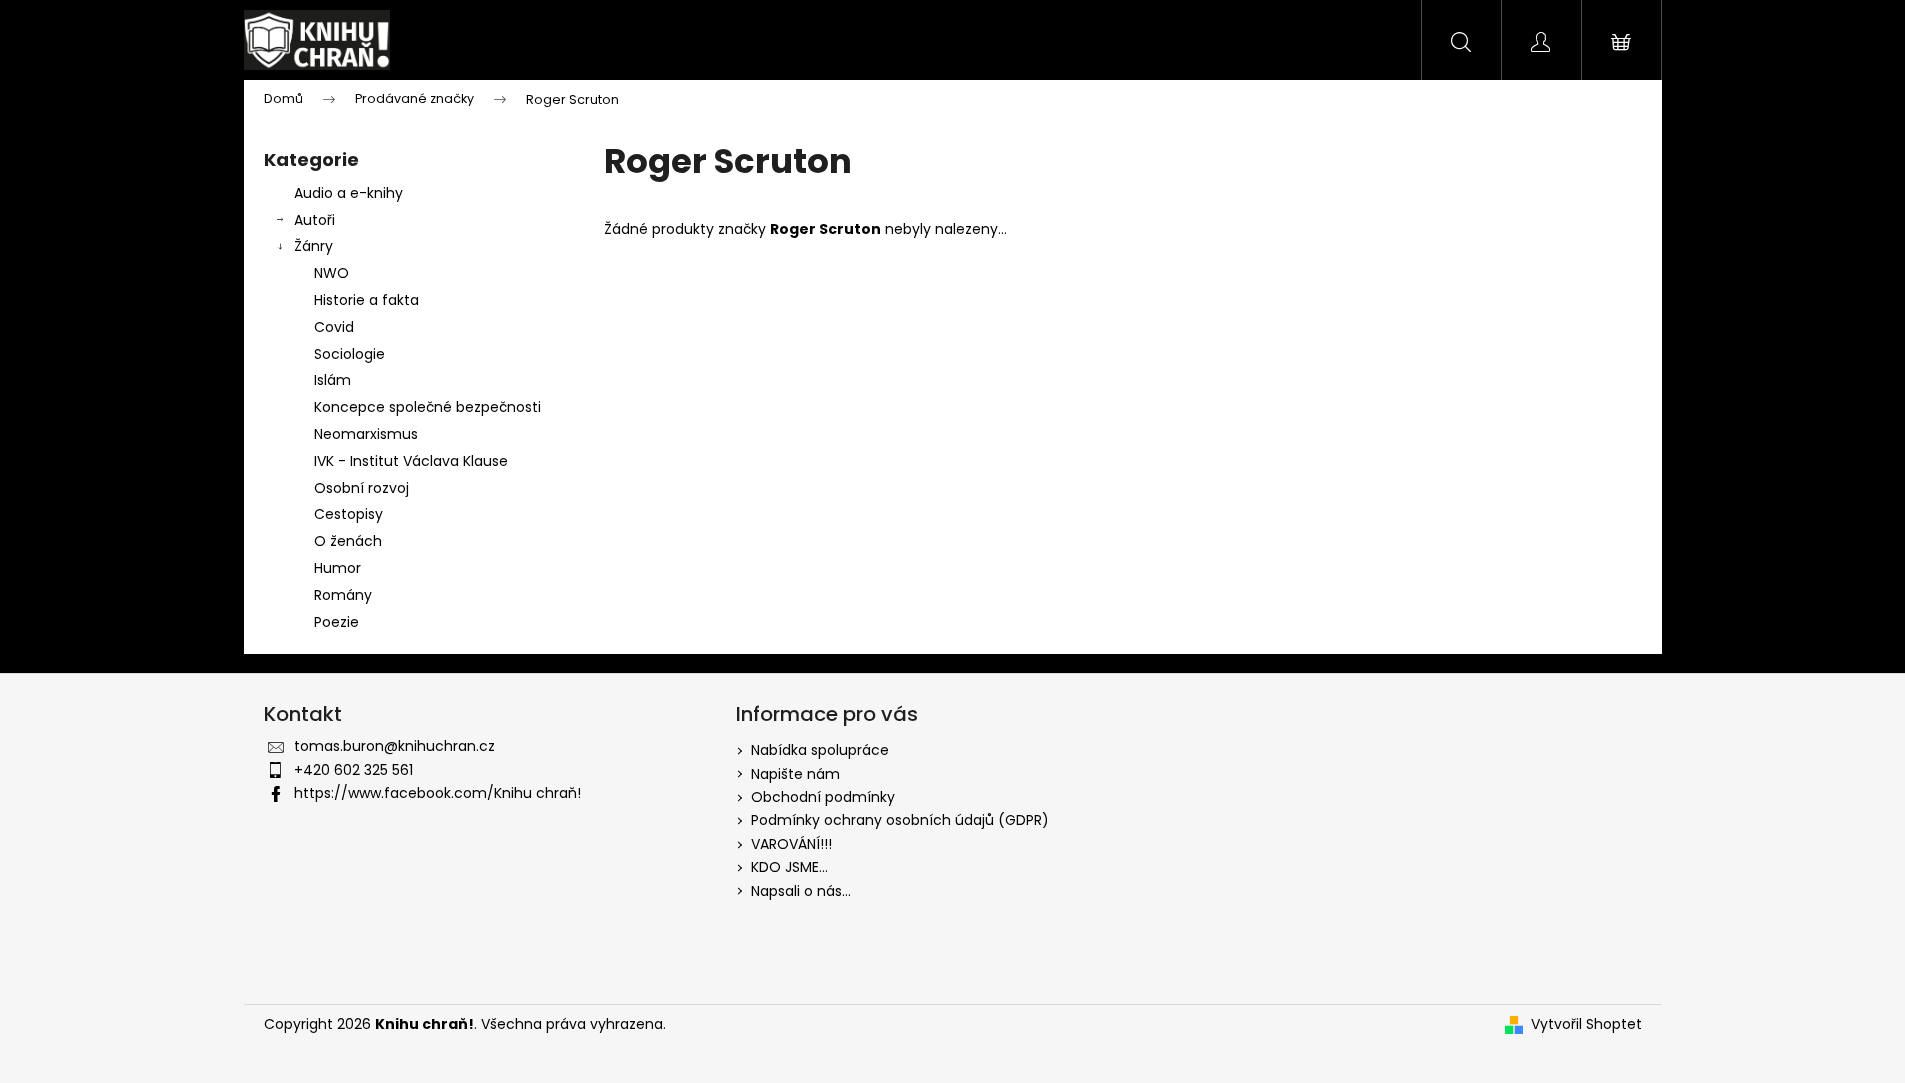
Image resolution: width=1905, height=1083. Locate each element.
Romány (343, 595)
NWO (331, 273)
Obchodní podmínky (823, 797)
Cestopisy (348, 514)
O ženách (348, 541)
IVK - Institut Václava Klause (411, 461)
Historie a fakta (366, 300)
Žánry (313, 246)
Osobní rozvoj (361, 488)
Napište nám (795, 774)
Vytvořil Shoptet (1586, 1024)
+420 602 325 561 (353, 770)
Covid (334, 327)
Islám (332, 380)
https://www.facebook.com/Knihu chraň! (437, 793)
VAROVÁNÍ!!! (791, 844)
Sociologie (349, 354)
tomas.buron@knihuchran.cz (394, 746)
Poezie (336, 622)
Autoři (314, 220)
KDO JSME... (789, 867)
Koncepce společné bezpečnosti (427, 407)
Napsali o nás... (801, 891)
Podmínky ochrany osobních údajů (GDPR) (900, 820)
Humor (337, 568)
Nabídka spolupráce (820, 750)
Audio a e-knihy (348, 193)
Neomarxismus (366, 434)
